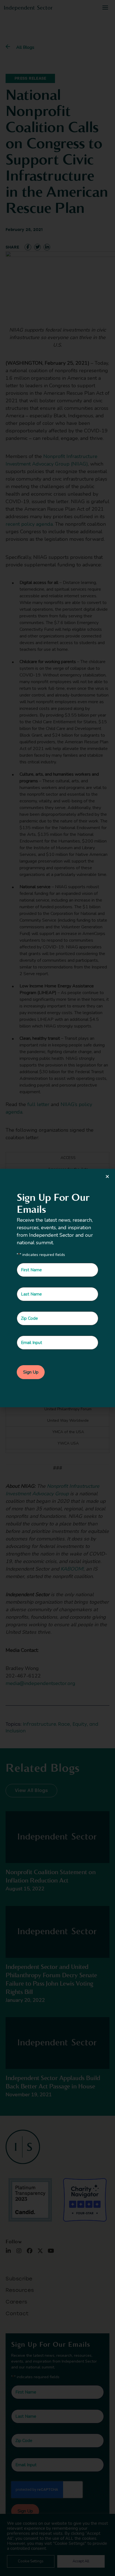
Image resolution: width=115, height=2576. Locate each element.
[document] (57, 1288)
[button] (107, 1176)
